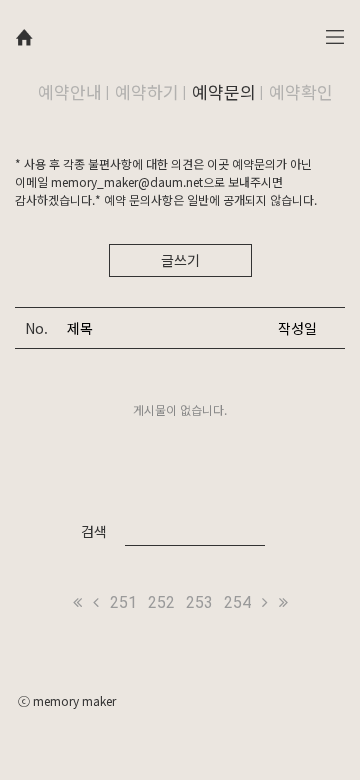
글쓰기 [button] (180, 260)
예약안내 (70, 91)
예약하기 (147, 91)
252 (161, 602)
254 (237, 602)
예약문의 (224, 91)
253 (199, 602)
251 (123, 602)
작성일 (297, 328)
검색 (94, 531)
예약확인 (301, 91)
